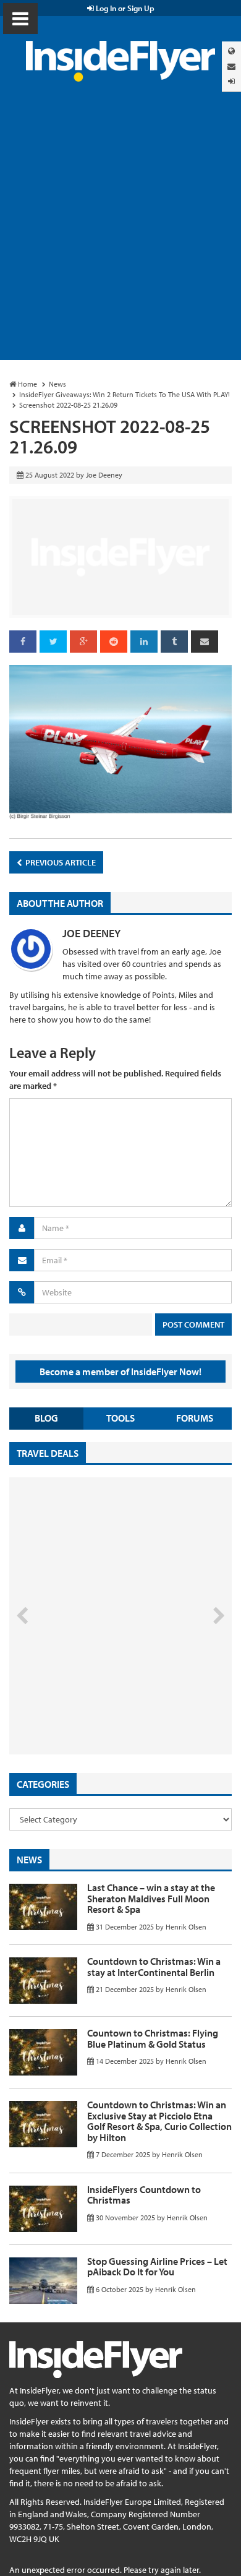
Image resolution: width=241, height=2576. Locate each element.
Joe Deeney (91, 933)
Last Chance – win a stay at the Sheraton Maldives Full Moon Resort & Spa (151, 1898)
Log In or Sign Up (124, 8)
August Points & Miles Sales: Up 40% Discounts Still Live (93, 1708)
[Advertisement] (120, 233)
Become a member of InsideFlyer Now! (120, 1372)
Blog (46, 1418)
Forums (195, 1418)
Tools (120, 1418)
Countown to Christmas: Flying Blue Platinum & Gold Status (153, 2038)
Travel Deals (48, 1453)
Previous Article (60, 862)
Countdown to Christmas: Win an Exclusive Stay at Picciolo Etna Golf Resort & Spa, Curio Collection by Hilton (159, 2121)
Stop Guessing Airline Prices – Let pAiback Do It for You (157, 2267)
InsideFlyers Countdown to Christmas (144, 2195)
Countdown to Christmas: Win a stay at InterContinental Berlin (154, 1967)
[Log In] (231, 81)
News (29, 1860)
